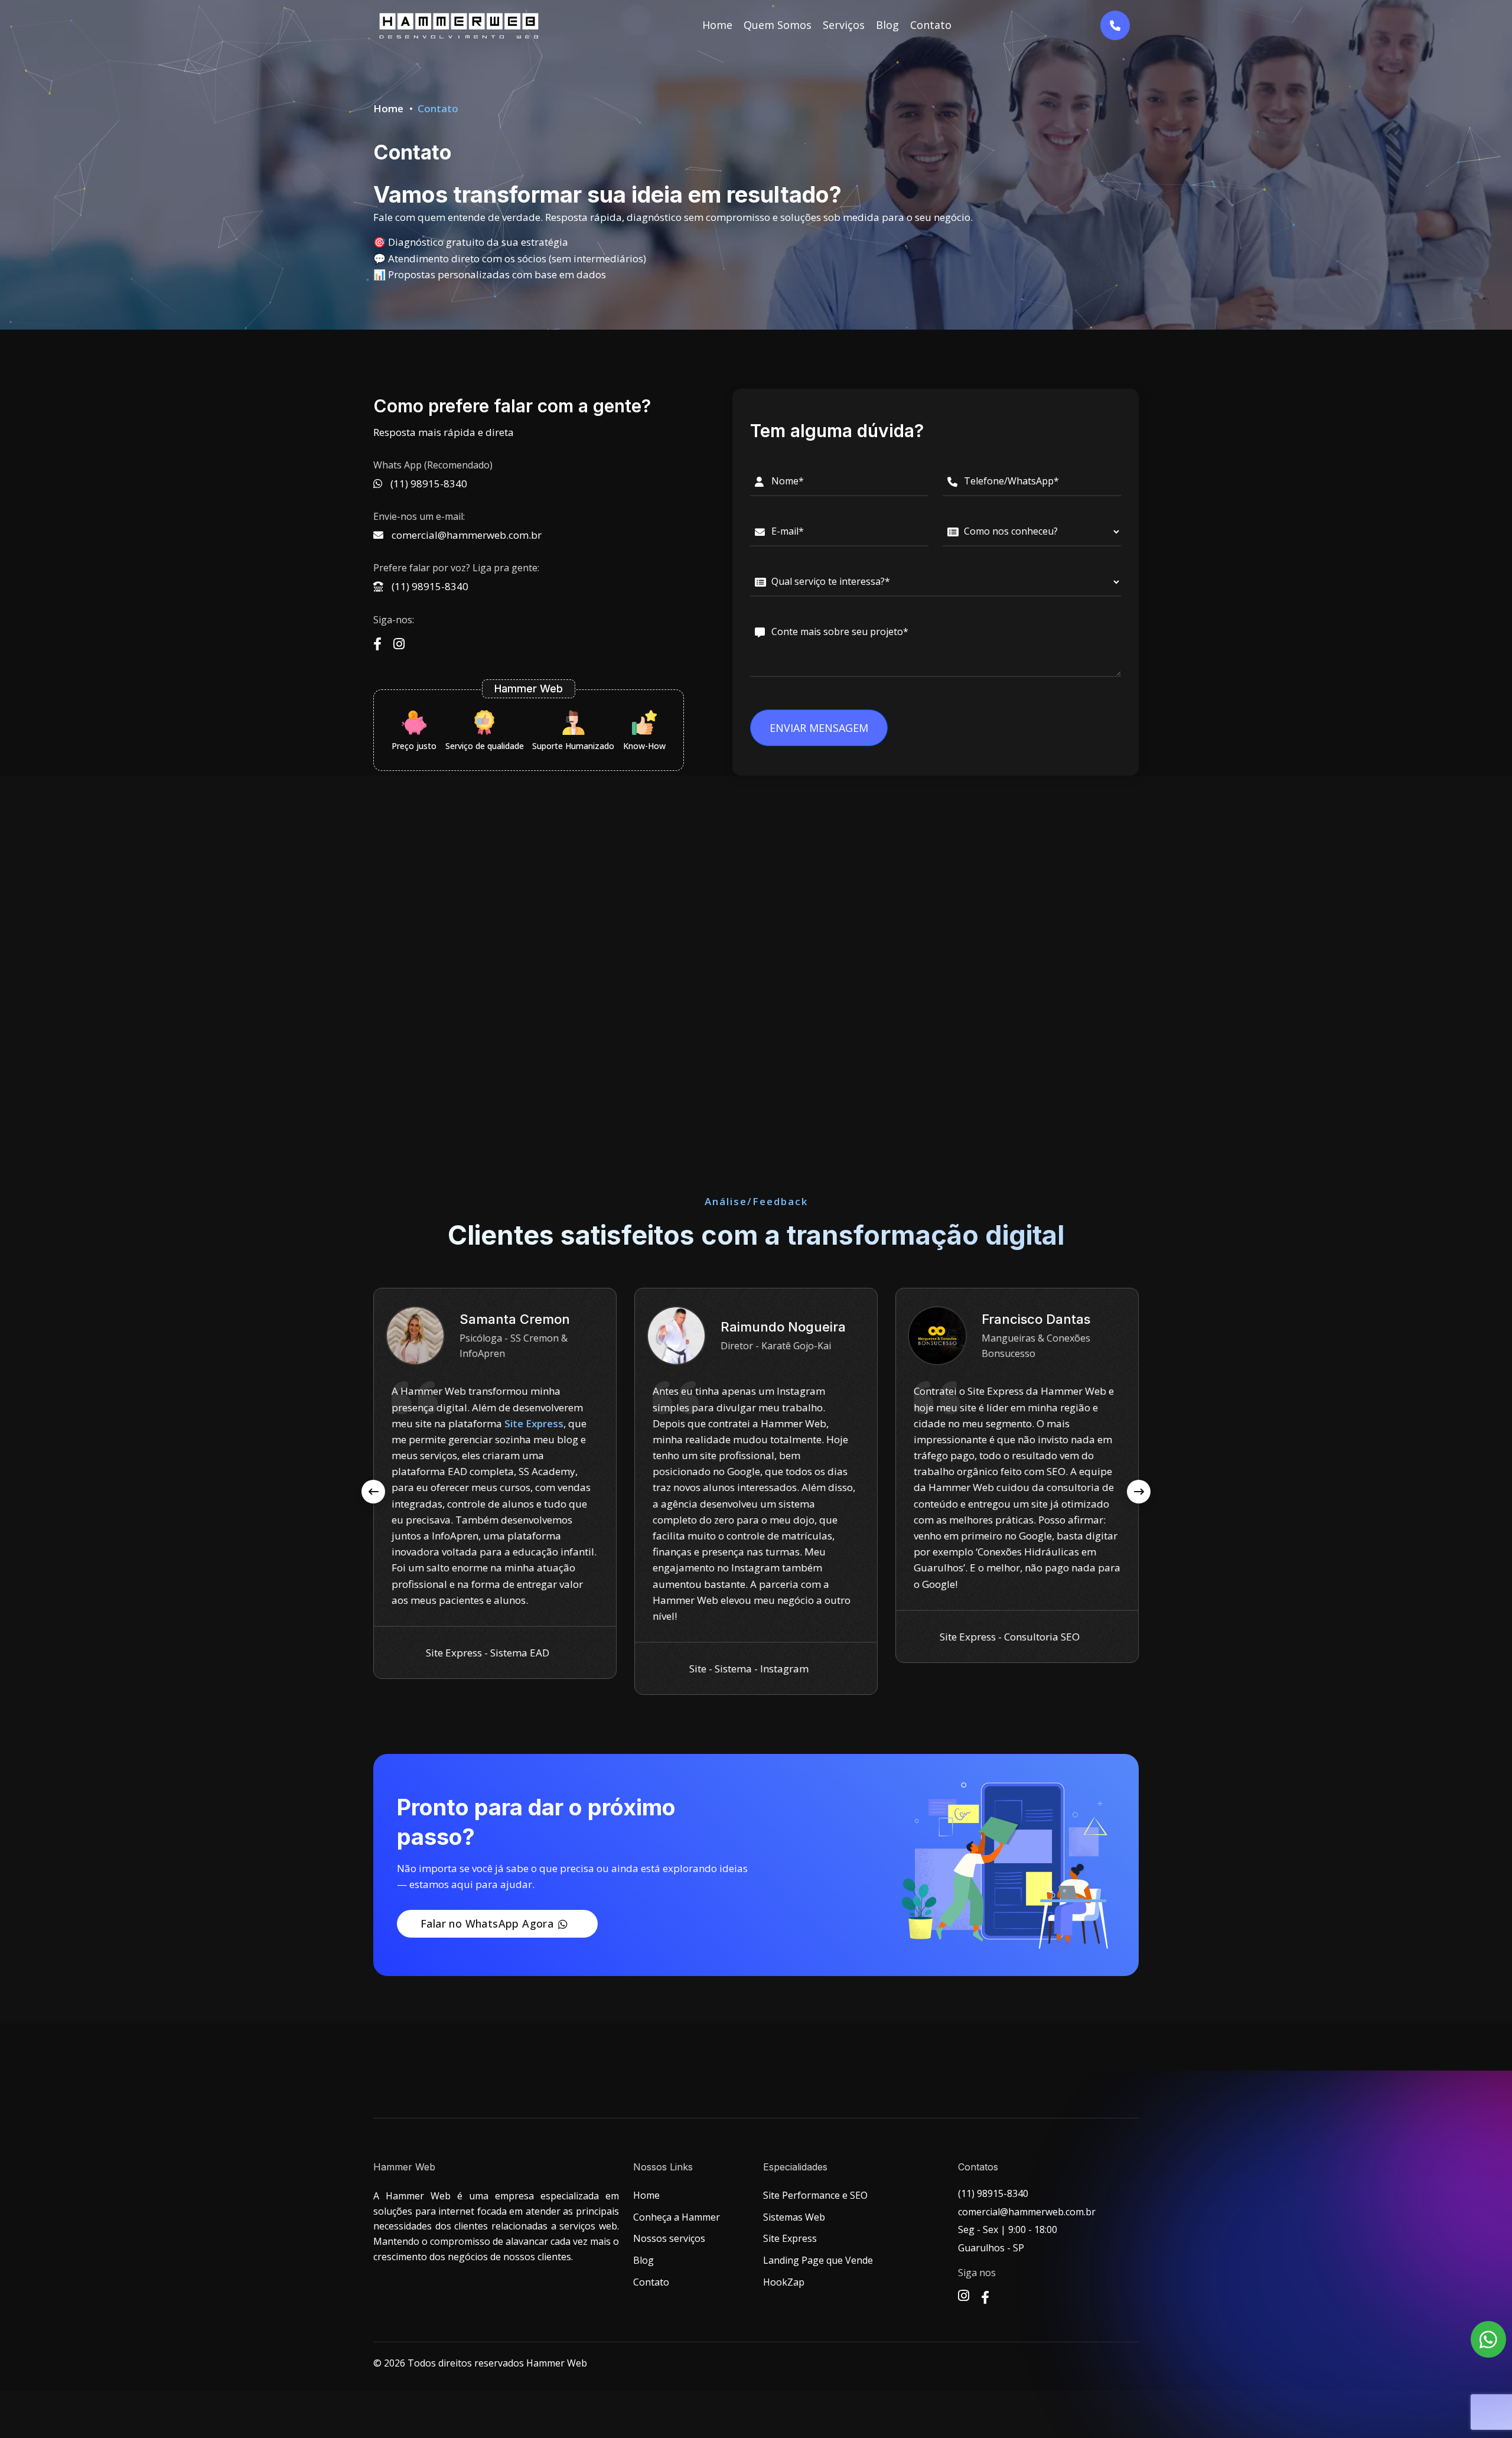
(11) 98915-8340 (429, 586)
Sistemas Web (794, 2217)
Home (717, 25)
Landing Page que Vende (818, 2260)
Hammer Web (557, 2363)
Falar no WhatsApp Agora (487, 1923)
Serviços (844, 25)
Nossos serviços (669, 2238)
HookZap (784, 2282)
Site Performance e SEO (815, 2195)
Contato (931, 25)
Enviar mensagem (819, 728)
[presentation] (373, 1492)
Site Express (790, 2238)
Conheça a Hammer (677, 2217)
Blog (887, 25)
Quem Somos (778, 25)
